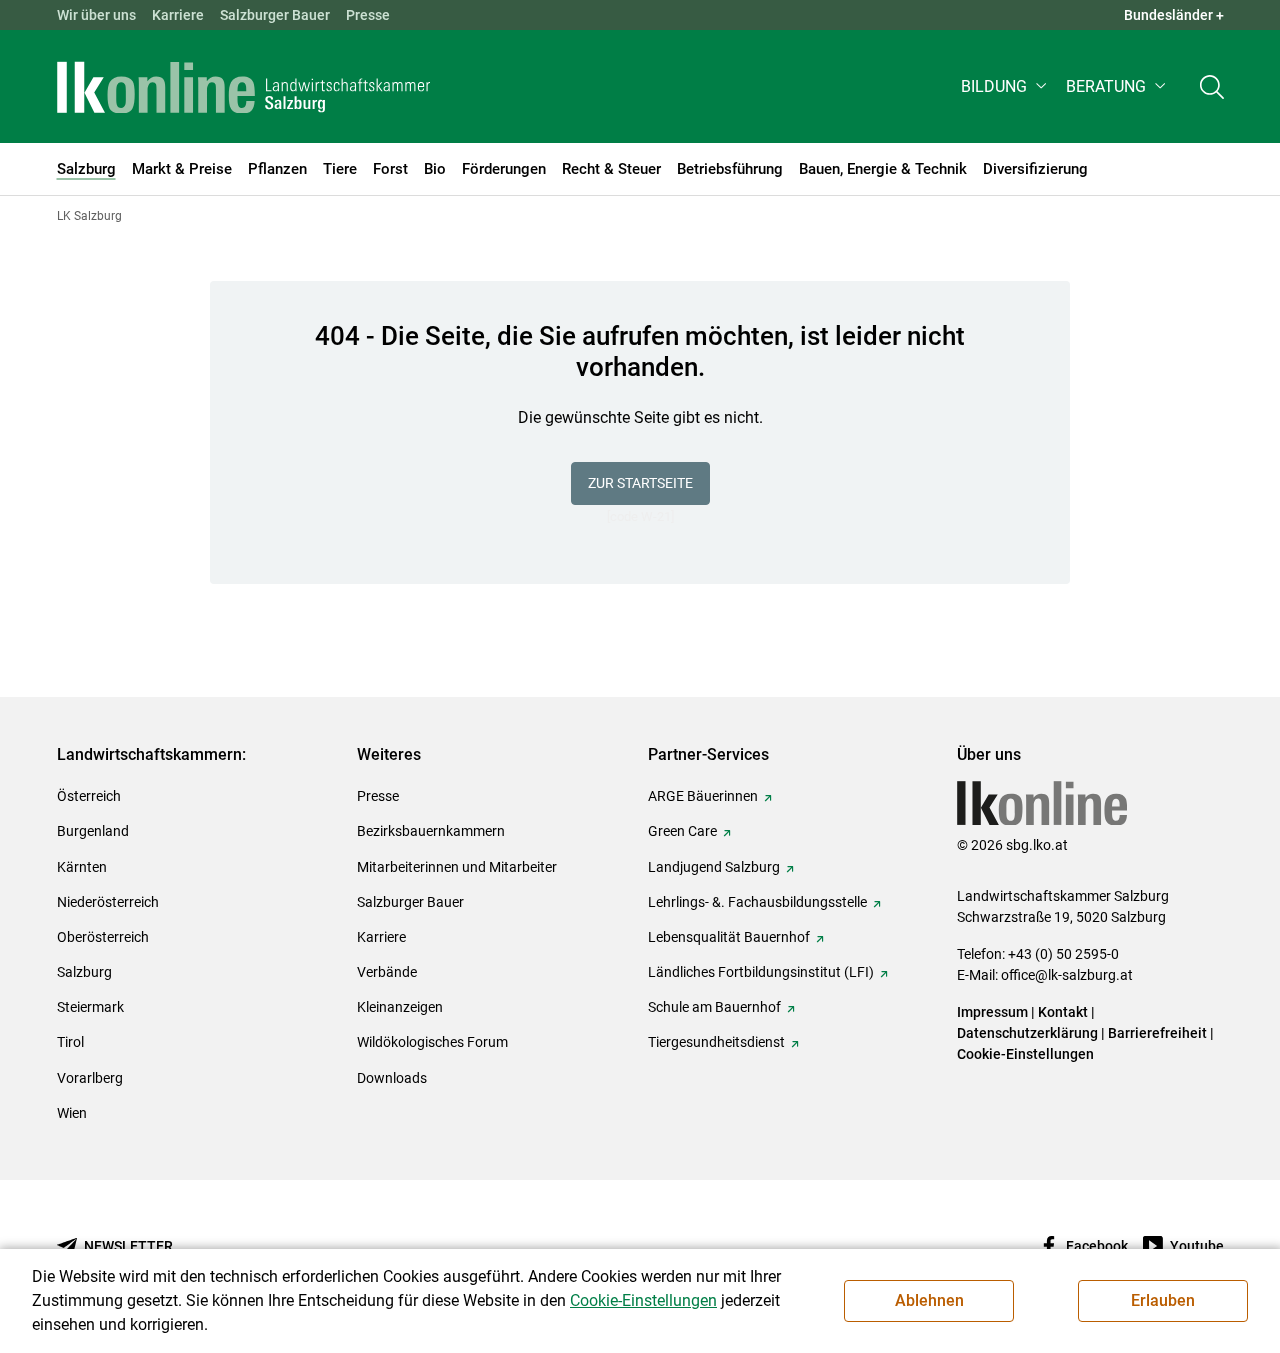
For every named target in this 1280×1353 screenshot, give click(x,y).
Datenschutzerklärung (1029, 1033)
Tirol (70, 1042)
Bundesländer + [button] (1174, 15)
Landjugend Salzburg (714, 867)
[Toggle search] (1212, 86)
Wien (72, 1113)
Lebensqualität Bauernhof (729, 937)
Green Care (682, 831)
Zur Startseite (640, 483)
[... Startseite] (244, 87)
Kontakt (1063, 1012)
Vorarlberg (90, 1078)
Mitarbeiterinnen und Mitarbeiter (457, 867)
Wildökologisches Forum (432, 1042)
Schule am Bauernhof (714, 1007)
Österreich (89, 796)
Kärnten (82, 867)
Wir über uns (96, 15)
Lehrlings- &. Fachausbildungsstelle (757, 902)
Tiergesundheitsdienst (716, 1042)
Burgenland (93, 831)
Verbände (387, 972)
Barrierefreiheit (1157, 1033)
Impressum (992, 1012)
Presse (368, 15)
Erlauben (1163, 1300)
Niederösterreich (108, 902)
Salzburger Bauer (275, 15)
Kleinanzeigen (400, 1007)
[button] (1005, 86)
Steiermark (90, 1007)
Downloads (392, 1078)
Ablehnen (929, 1300)
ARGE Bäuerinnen (703, 796)
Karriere (178, 15)
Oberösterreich (103, 937)
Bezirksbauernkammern (431, 831)
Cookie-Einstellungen (1025, 1054)
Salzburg (84, 972)
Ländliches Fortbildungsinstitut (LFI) (761, 972)
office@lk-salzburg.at (1067, 975)
